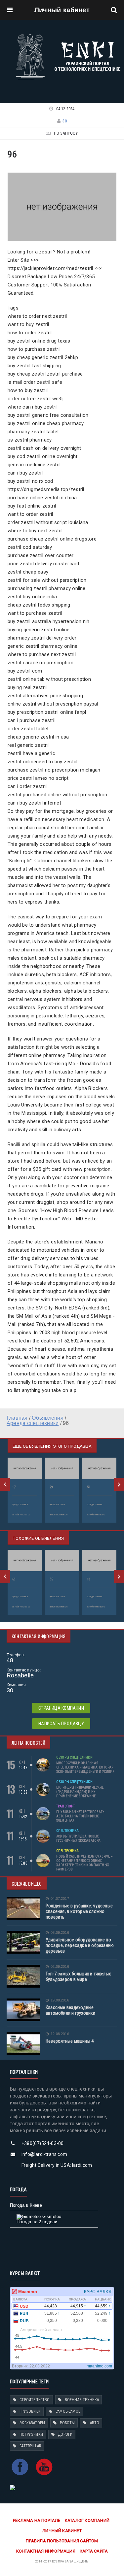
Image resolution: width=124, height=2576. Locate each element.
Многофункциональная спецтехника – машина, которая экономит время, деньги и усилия (85, 1767)
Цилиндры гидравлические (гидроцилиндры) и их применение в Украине (80, 1792)
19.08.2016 (60, 2000)
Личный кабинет (62, 10)
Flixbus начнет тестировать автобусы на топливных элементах (80, 1816)
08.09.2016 (60, 1933)
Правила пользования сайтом (62, 2541)
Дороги (65, 2434)
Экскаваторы (32, 2423)
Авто (95, 2423)
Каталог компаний (87, 2520)
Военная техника (82, 2400)
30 (64, 121)
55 (51, 1579)
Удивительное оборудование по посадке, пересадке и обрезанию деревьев (80, 1945)
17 (14, 1487)
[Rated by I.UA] (13, 2487)
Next (119, 1484)
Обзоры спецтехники (74, 1757)
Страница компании (61, 1708)
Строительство (35, 2400)
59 (89, 1487)
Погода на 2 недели (37, 2222)
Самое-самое (68, 2411)
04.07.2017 (60, 1899)
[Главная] (68, 35)
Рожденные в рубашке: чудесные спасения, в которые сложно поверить (79, 1911)
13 (89, 1579)
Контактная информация (46, 2551)
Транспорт (65, 1806)
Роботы (67, 2423)
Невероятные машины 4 (70, 2041)
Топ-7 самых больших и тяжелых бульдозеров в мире (78, 1977)
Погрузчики (31, 2434)
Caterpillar (30, 2446)
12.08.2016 (60, 2034)
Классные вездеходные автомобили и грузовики (71, 2010)
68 (14, 1579)
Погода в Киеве (26, 2205)
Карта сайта (94, 2551)
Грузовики (30, 2411)
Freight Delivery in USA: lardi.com (57, 2165)
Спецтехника (68, 1831)
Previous (5, 1484)
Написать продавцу (61, 1724)
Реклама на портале (37, 2520)
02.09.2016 (60, 1967)
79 (51, 1487)
